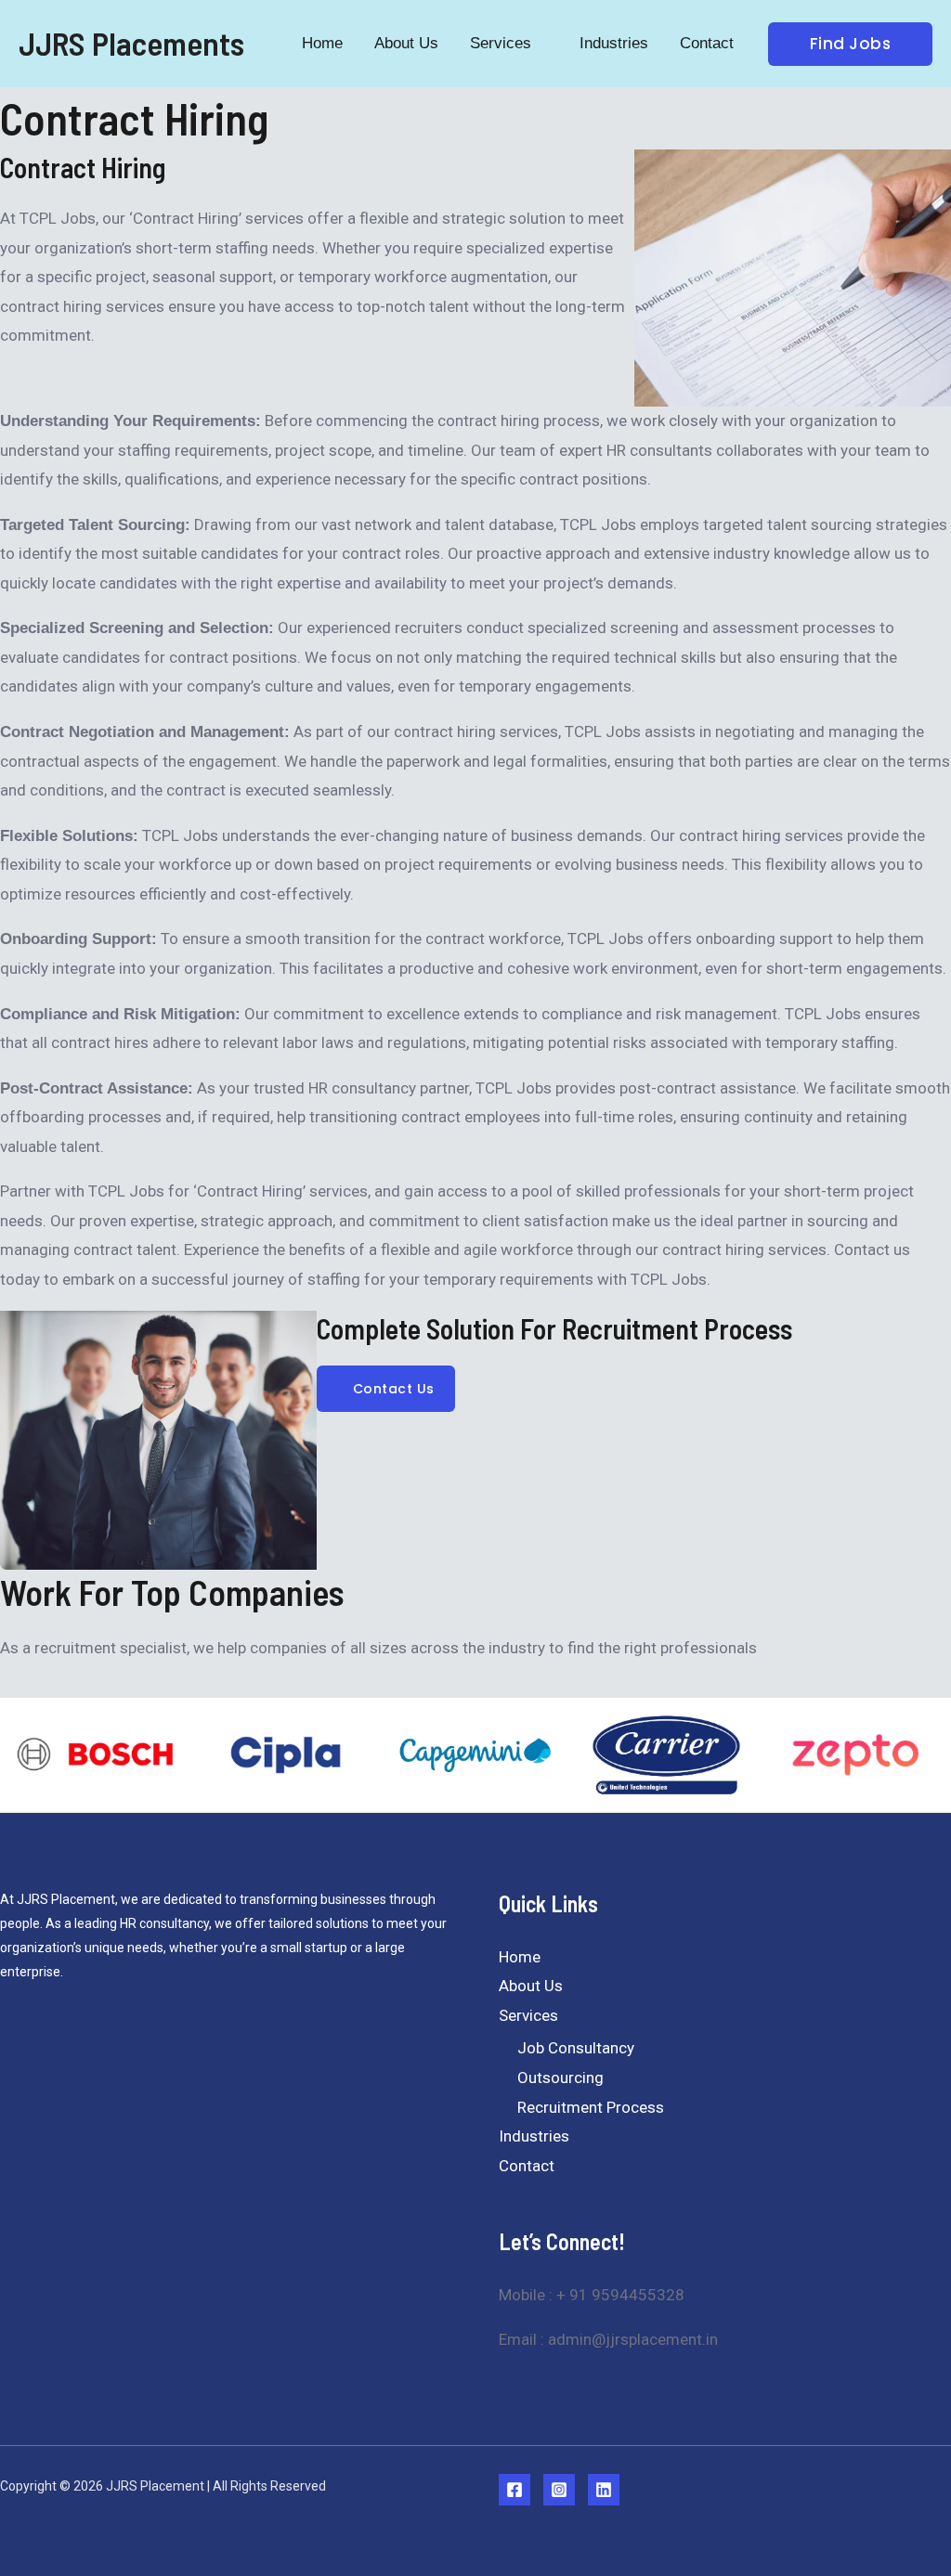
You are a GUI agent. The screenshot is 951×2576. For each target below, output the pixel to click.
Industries (534, 2136)
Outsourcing (560, 2078)
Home (520, 1957)
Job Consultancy (576, 2048)
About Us (531, 1986)
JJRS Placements (131, 43)
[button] (540, 43)
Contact (527, 2166)
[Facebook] (515, 2490)
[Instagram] (559, 2490)
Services (528, 2015)
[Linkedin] (604, 2490)
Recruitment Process (591, 2107)
